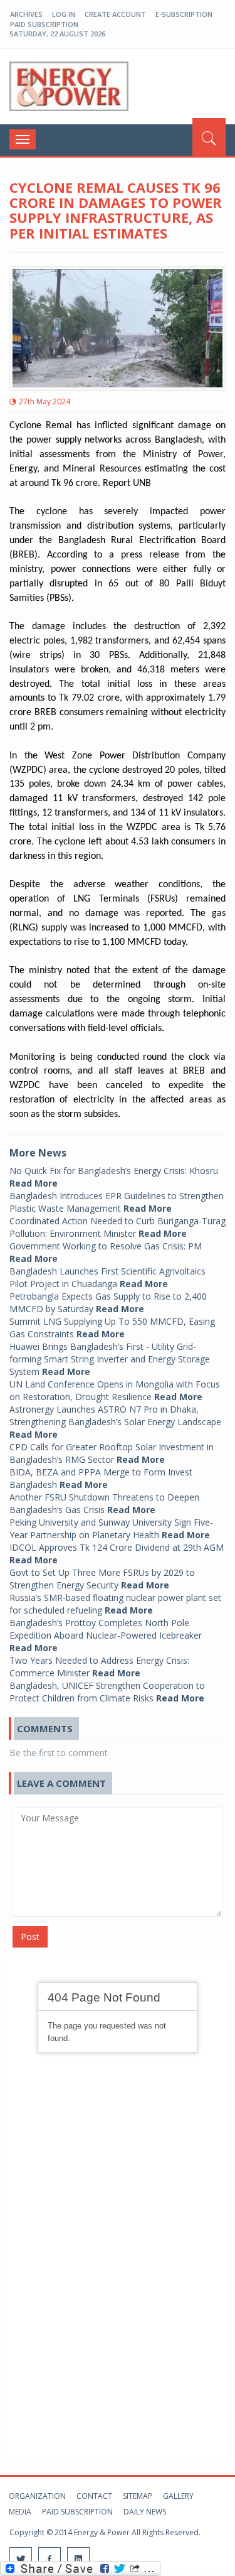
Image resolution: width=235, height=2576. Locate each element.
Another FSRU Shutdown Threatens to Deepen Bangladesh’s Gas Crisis (104, 1503)
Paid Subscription (44, 24)
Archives (26, 14)
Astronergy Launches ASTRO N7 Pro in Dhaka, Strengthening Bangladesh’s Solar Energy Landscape (115, 1422)
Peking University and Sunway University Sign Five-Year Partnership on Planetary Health (111, 1528)
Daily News (145, 2512)
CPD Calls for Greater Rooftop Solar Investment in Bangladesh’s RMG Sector (112, 1453)
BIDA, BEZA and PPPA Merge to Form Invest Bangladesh (101, 1478)
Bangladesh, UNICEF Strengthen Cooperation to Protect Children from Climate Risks (107, 1692)
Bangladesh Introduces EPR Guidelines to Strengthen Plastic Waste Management (117, 1202)
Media (20, 2512)
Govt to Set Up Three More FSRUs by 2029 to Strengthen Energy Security (102, 1579)
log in (64, 14)
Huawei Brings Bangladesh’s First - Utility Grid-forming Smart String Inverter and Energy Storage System (110, 1359)
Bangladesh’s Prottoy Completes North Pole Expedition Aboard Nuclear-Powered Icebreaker (106, 1635)
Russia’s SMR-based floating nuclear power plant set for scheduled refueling (115, 1604)
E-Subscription (184, 14)
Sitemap (138, 2496)
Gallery (178, 2496)
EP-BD (69, 87)
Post (30, 1937)
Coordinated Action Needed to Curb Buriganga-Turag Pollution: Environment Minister (118, 1227)
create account (115, 14)
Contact (94, 2496)
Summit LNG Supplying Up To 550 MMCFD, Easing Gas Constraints (112, 1328)
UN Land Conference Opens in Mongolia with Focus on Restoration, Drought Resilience (115, 1390)
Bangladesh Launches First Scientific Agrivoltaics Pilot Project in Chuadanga (107, 1277)
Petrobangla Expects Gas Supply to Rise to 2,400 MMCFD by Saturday (108, 1302)
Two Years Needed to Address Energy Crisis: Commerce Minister (99, 1667)
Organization (37, 2496)
